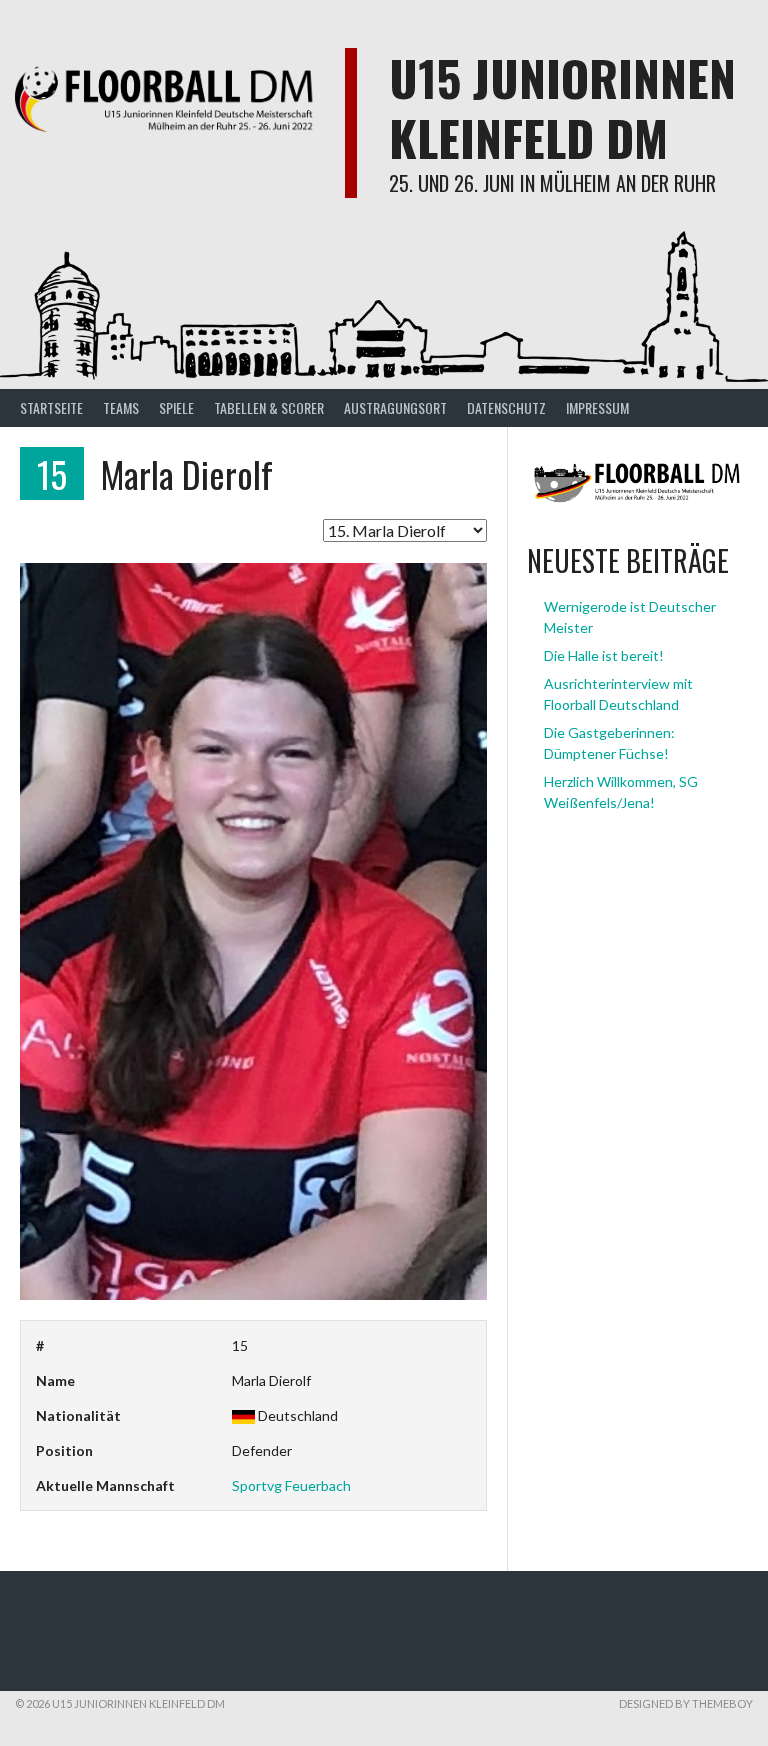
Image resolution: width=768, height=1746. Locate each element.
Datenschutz (506, 407)
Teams (121, 407)
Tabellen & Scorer (269, 407)
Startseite (51, 407)
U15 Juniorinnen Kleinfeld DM (562, 107)
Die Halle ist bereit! (604, 655)
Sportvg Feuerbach (291, 1485)
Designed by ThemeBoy (686, 1703)
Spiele (176, 407)
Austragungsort (395, 407)
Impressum (597, 407)
